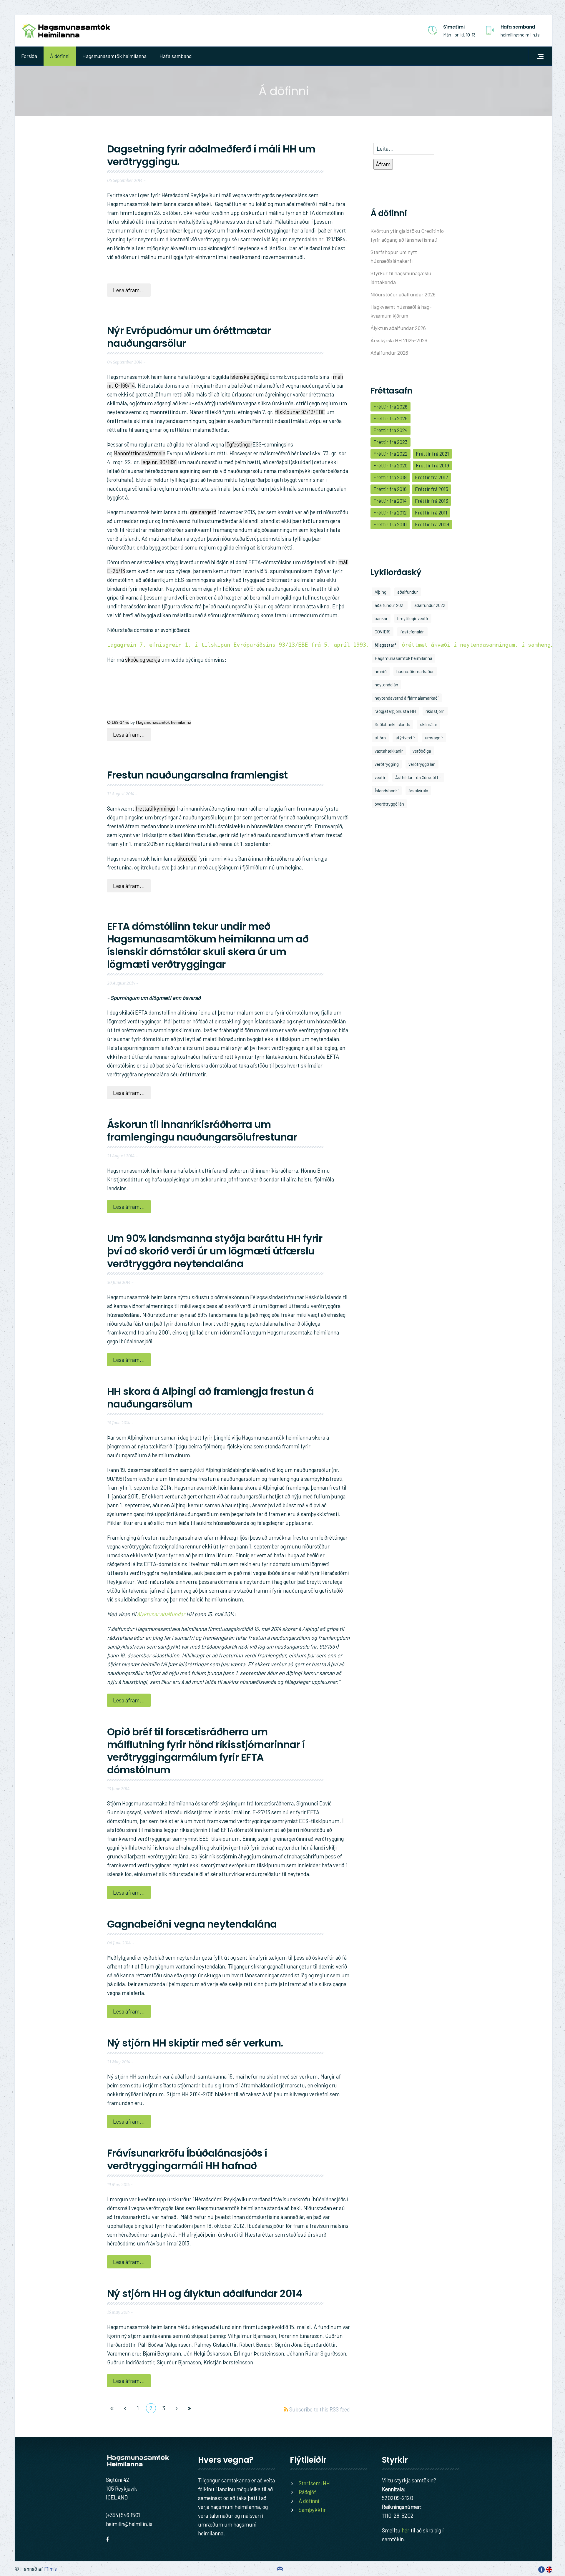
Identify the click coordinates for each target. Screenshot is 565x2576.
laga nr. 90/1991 (159, 462)
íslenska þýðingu (249, 377)
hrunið (381, 671)
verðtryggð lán (422, 764)
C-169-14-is (118, 722)
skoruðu (187, 858)
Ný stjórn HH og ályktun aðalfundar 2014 (205, 2293)
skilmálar (429, 724)
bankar (381, 618)
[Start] (112, 2408)
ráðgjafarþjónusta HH (395, 711)
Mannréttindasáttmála (139, 453)
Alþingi (381, 592)
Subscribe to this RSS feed (319, 2406)
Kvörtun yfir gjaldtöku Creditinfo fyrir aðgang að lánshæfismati (407, 235)
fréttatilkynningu (155, 808)
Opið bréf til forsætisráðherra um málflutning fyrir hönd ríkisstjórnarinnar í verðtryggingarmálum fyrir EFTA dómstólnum (206, 1751)
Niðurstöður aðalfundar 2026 (403, 294)
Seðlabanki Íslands (392, 724)
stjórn (380, 738)
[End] (190, 2408)
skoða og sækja (143, 659)
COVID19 (383, 632)
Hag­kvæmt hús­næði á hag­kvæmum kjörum (401, 311)
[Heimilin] (66, 31)
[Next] (177, 2408)
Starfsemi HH (314, 2483)
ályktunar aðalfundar (161, 1614)
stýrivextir (405, 738)
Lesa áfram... (129, 290)
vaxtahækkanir (389, 751)
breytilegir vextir (413, 618)
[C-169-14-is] (151, 692)
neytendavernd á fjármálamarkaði (407, 698)
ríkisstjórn (435, 711)
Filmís (50, 2569)
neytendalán (386, 685)
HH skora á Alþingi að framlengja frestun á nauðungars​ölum (211, 1398)
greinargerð (203, 512)
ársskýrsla (418, 791)
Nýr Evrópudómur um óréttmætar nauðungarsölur (189, 337)
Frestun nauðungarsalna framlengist (197, 775)
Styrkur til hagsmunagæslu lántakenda (401, 278)
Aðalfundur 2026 (389, 353)
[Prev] (125, 2408)
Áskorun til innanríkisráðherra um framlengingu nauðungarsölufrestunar (202, 1131)
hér (406, 2530)
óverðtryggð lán (389, 804)
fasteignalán (412, 632)
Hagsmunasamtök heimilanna (114, 56)
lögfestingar (239, 444)
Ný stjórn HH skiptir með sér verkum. (195, 2043)
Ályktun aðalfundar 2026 (398, 328)
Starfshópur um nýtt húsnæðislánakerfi (394, 256)
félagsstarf (385, 645)
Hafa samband (176, 56)
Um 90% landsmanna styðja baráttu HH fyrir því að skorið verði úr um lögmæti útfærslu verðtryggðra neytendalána (215, 1251)
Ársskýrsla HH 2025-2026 (399, 340)
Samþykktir (312, 2510)
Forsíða (29, 56)
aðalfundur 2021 (390, 605)
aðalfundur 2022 (430, 605)
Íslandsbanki (387, 791)
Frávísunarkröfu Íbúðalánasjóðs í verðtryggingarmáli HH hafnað (187, 2159)
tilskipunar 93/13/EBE (300, 412)
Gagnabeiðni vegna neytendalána (192, 1924)
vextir (380, 777)
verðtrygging (387, 764)
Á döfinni (60, 56)
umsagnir (434, 738)
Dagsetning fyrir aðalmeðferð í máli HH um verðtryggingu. (211, 155)
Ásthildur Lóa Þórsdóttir (418, 777)
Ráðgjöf (307, 2492)
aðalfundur (408, 592)
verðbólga (422, 751)
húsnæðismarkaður (415, 671)
